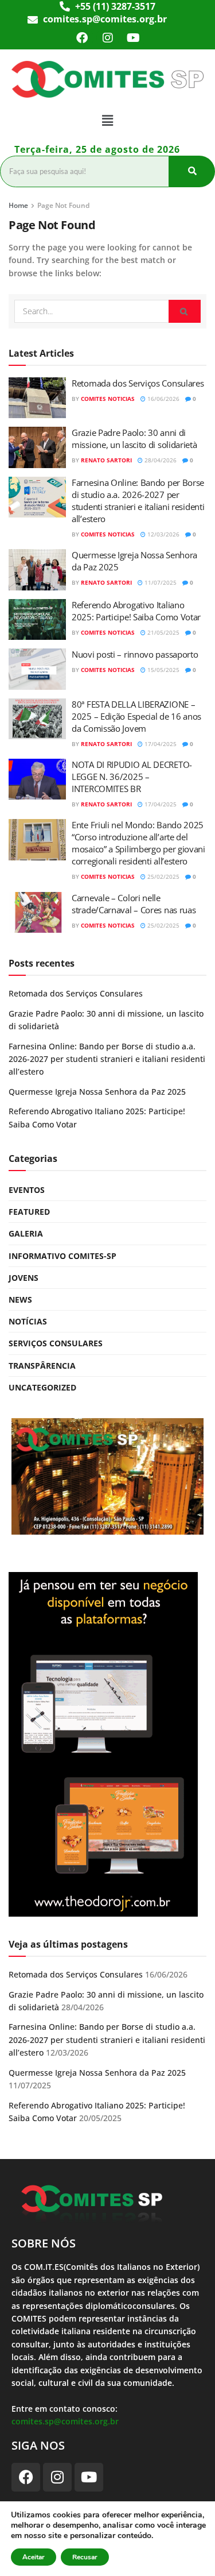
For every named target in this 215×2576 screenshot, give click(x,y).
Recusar (85, 2557)
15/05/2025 (163, 670)
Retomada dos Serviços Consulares (138, 383)
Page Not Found (63, 205)
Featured (29, 1212)
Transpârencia (42, 1366)
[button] (107, 120)
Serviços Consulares (56, 1343)
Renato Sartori (106, 460)
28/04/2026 (160, 460)
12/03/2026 (163, 534)
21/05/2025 (163, 632)
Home (18, 205)
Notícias (28, 1321)
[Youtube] (134, 38)
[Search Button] (185, 311)
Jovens (24, 1278)
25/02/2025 (163, 876)
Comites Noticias (108, 399)
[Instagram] (108, 38)
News (20, 1299)
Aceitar (34, 2557)
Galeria (26, 1233)
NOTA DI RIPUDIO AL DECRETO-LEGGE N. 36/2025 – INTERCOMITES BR (132, 777)
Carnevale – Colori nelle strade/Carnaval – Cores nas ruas (134, 904)
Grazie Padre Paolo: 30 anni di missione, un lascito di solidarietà (134, 439)
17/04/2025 (160, 744)
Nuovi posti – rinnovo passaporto (135, 654)
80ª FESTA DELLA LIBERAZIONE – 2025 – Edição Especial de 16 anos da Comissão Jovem (136, 716)
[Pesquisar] (192, 171)
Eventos (27, 1190)
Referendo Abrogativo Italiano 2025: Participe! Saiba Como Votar (136, 611)
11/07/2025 (160, 582)
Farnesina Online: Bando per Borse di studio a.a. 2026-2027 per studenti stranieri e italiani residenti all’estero (138, 501)
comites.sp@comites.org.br (65, 2421)
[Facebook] (82, 38)
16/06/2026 (163, 399)
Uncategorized (42, 1387)
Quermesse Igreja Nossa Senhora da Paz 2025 (97, 1092)
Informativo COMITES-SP (62, 1256)
